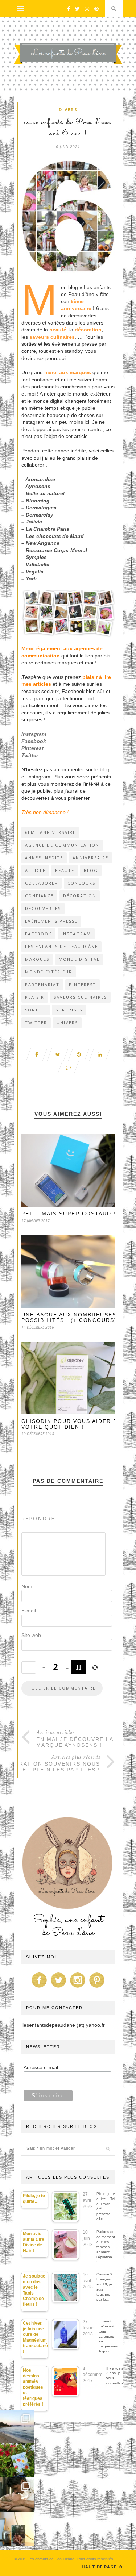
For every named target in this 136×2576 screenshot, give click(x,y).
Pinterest (32, 748)
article (35, 870)
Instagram (34, 734)
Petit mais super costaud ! (69, 1214)
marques (37, 959)
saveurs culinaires (80, 997)
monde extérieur (49, 972)
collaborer (42, 883)
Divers (68, 110)
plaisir (35, 997)
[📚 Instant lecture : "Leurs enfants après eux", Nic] (17, 2529)
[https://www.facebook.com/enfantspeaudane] (39, 1988)
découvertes (43, 908)
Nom (27, 1586)
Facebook (34, 741)
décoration (80, 896)
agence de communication (62, 845)
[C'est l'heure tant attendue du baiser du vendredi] (17, 2494)
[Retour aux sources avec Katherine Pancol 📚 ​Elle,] (17, 2460)
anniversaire (90, 858)
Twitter (30, 755)
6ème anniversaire (50, 832)
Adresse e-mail (41, 2067)
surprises (69, 1010)
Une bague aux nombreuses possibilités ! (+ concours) (69, 1317)
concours (81, 883)
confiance (39, 896)
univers (67, 1022)
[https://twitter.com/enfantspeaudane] (58, 1988)
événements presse (51, 921)
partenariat (42, 984)
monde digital (79, 959)
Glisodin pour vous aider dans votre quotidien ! (76, 1424)
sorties (36, 1010)
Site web (31, 1635)
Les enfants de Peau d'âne (61, 946)
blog (91, 870)
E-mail (29, 1611)
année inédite (44, 858)
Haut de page (100, 2567)
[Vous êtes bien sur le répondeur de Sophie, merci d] (17, 2427)
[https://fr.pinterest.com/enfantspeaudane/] (97, 1988)
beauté (65, 870)
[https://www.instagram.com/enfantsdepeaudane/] (78, 1988)
